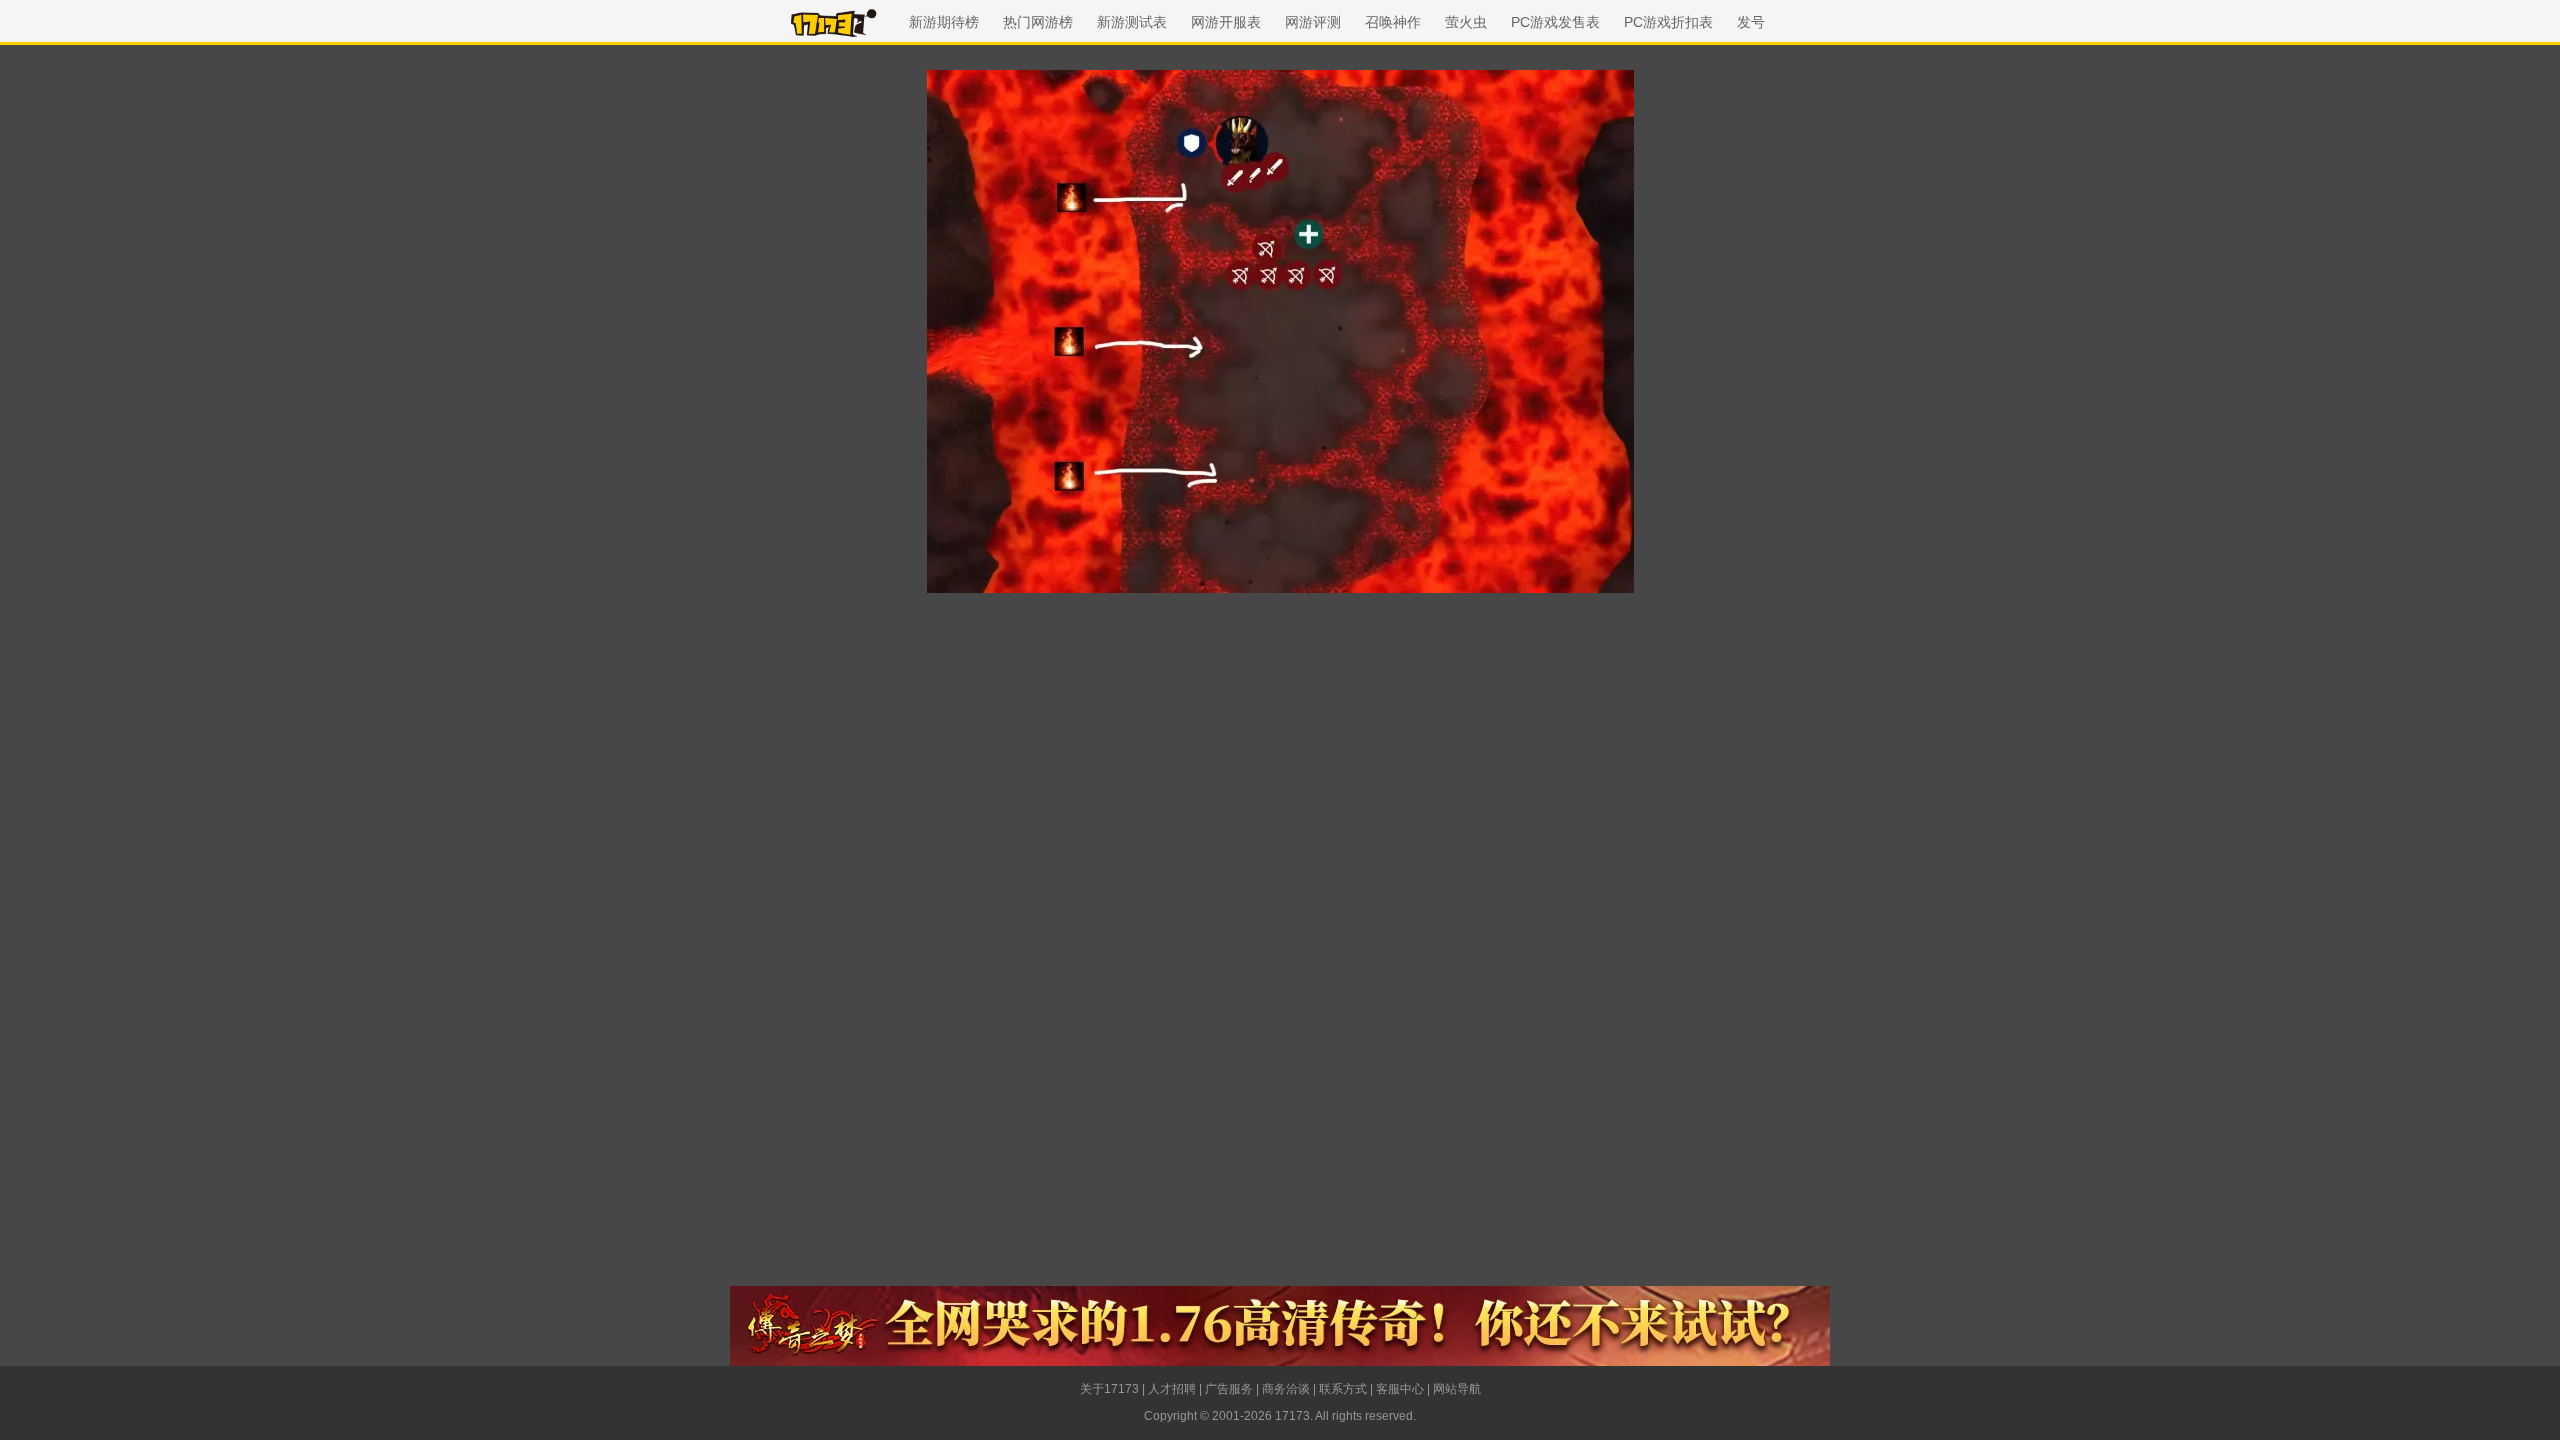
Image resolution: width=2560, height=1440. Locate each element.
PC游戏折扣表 (1668, 22)
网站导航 (1457, 1389)
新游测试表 (1132, 22)
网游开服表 (1226, 22)
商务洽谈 (1286, 1389)
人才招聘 (1172, 1389)
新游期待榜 (944, 22)
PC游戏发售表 (1555, 22)
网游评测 (1313, 22)
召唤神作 (1393, 22)
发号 (1751, 22)
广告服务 (1229, 1389)
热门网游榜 (1038, 22)
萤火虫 (1466, 22)
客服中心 (1400, 1389)
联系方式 (1343, 1389)
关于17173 (1109, 1389)
